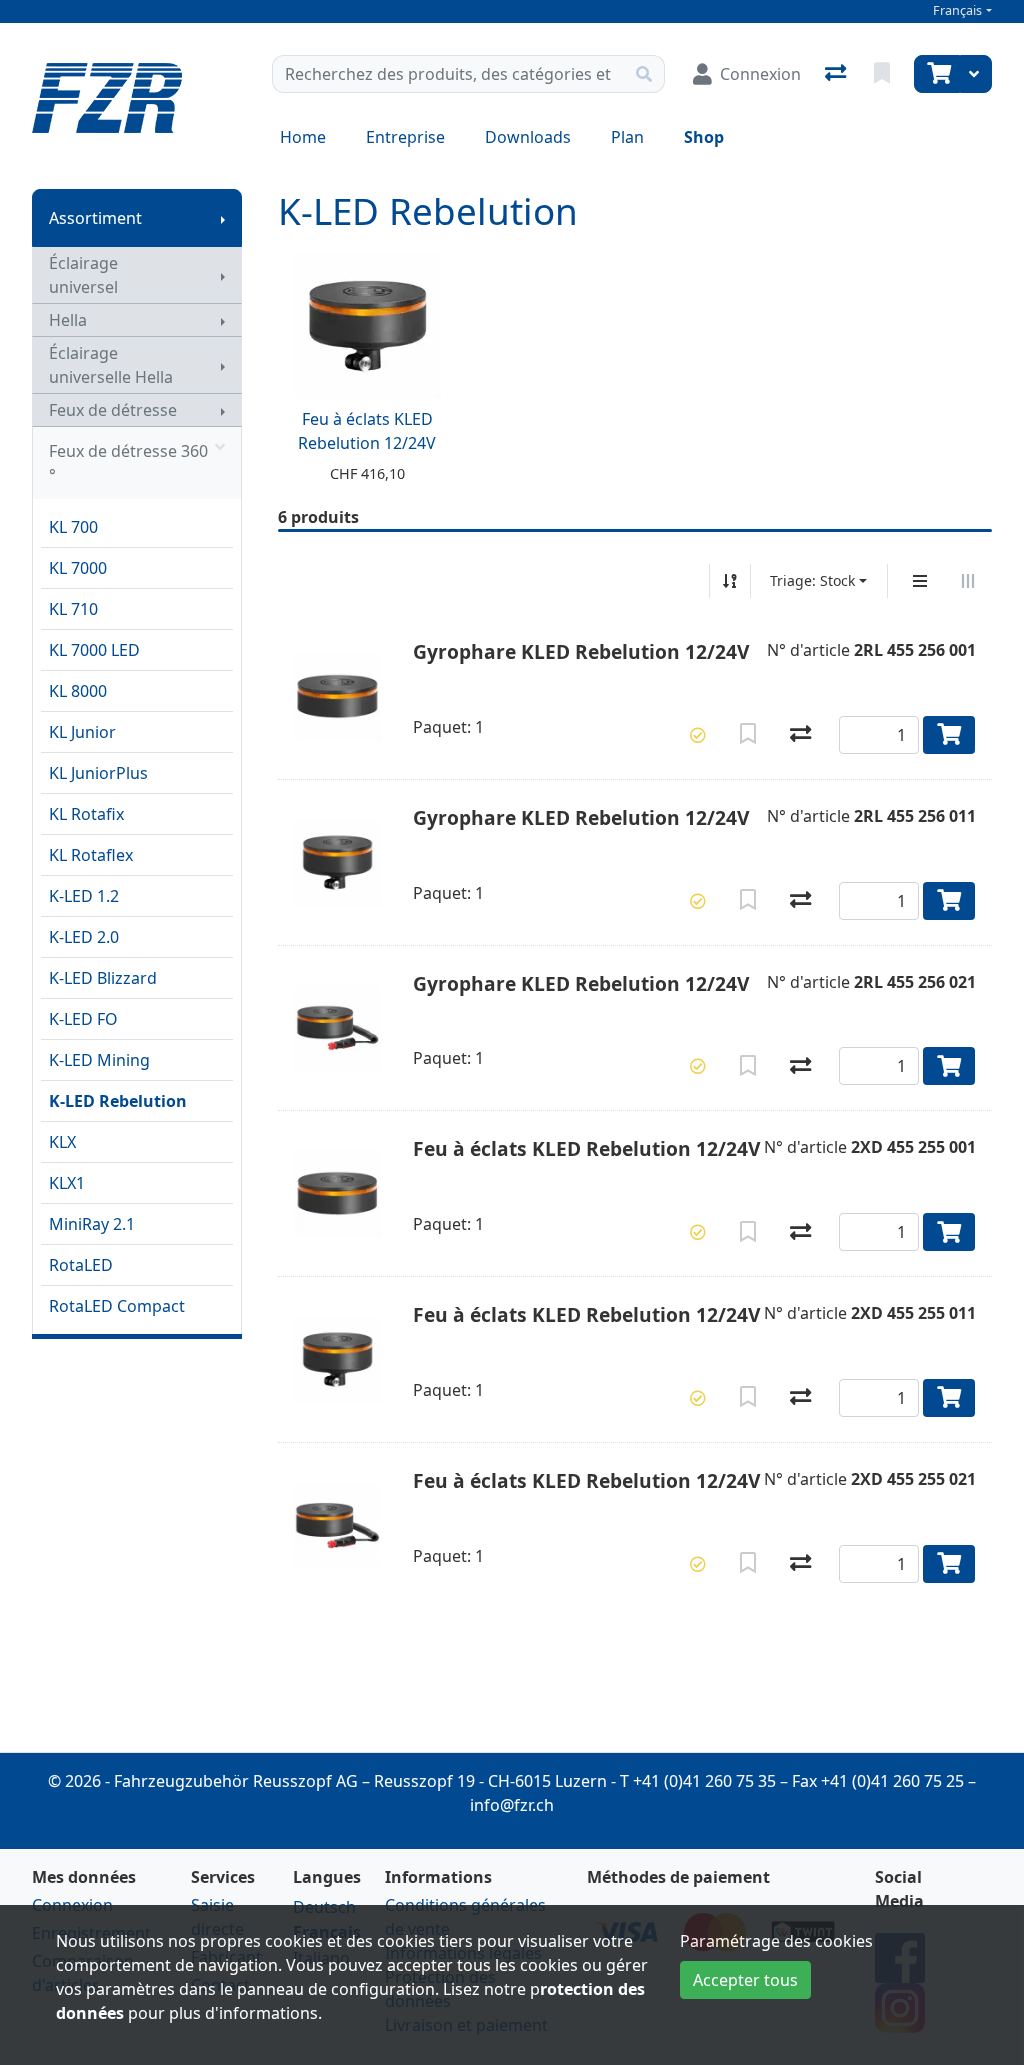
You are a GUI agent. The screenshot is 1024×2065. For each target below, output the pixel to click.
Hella (68, 320)
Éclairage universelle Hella (111, 365)
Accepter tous (745, 1980)
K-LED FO (83, 1019)
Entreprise (405, 137)
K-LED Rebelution (118, 1101)
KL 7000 (78, 568)
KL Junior (82, 732)
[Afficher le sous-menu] (223, 218)
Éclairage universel (83, 275)
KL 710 (73, 609)
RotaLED (81, 1265)
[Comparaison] (837, 74)
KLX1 (67, 1183)
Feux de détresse (113, 410)
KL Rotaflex (91, 855)
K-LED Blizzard (103, 978)
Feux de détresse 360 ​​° (130, 463)
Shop (704, 137)
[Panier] (937, 74)
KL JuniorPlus (98, 773)
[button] (698, 735)
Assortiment (95, 218)
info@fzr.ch (512, 1805)
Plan (627, 137)
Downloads (528, 137)
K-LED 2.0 (84, 937)
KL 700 (73, 527)
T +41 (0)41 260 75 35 (698, 1781)
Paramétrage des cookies (776, 1941)
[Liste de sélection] (884, 74)
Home (303, 137)
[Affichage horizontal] (968, 581)
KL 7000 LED (94, 650)
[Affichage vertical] (920, 581)
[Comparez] (800, 735)
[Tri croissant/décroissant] (730, 581)
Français (957, 10)
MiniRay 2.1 (92, 1224)
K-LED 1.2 (84, 896)
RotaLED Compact (117, 1306)
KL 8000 (78, 691)
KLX (62, 1142)
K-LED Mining (99, 1060)
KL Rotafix (86, 814)
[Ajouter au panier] (949, 735)
